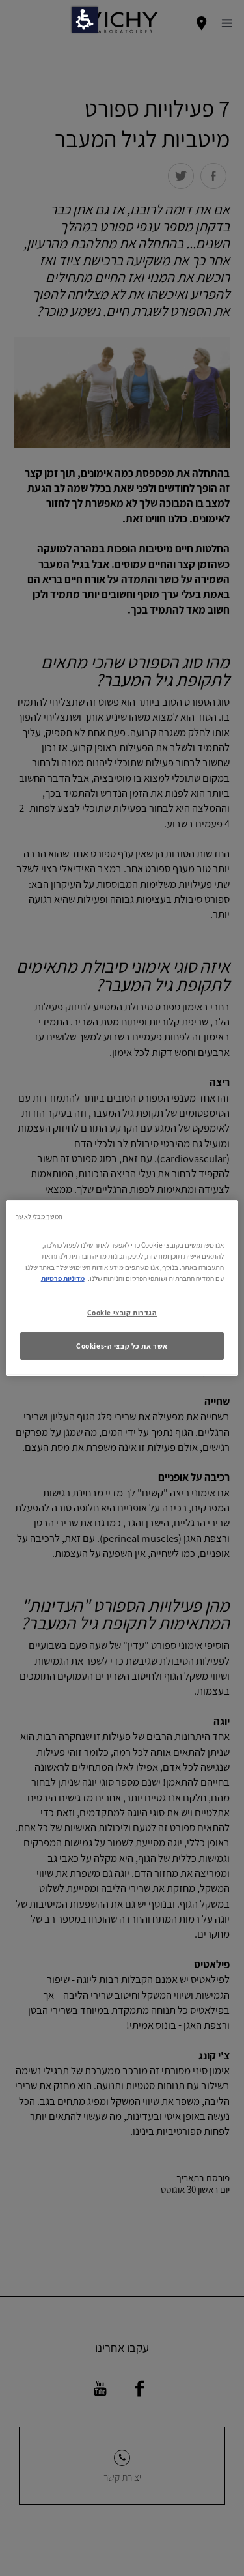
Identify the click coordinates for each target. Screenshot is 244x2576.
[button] (85, 20)
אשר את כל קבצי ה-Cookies (122, 1346)
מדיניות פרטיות (63, 1278)
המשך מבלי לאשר (39, 1216)
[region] (122, 1288)
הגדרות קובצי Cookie (122, 1312)
